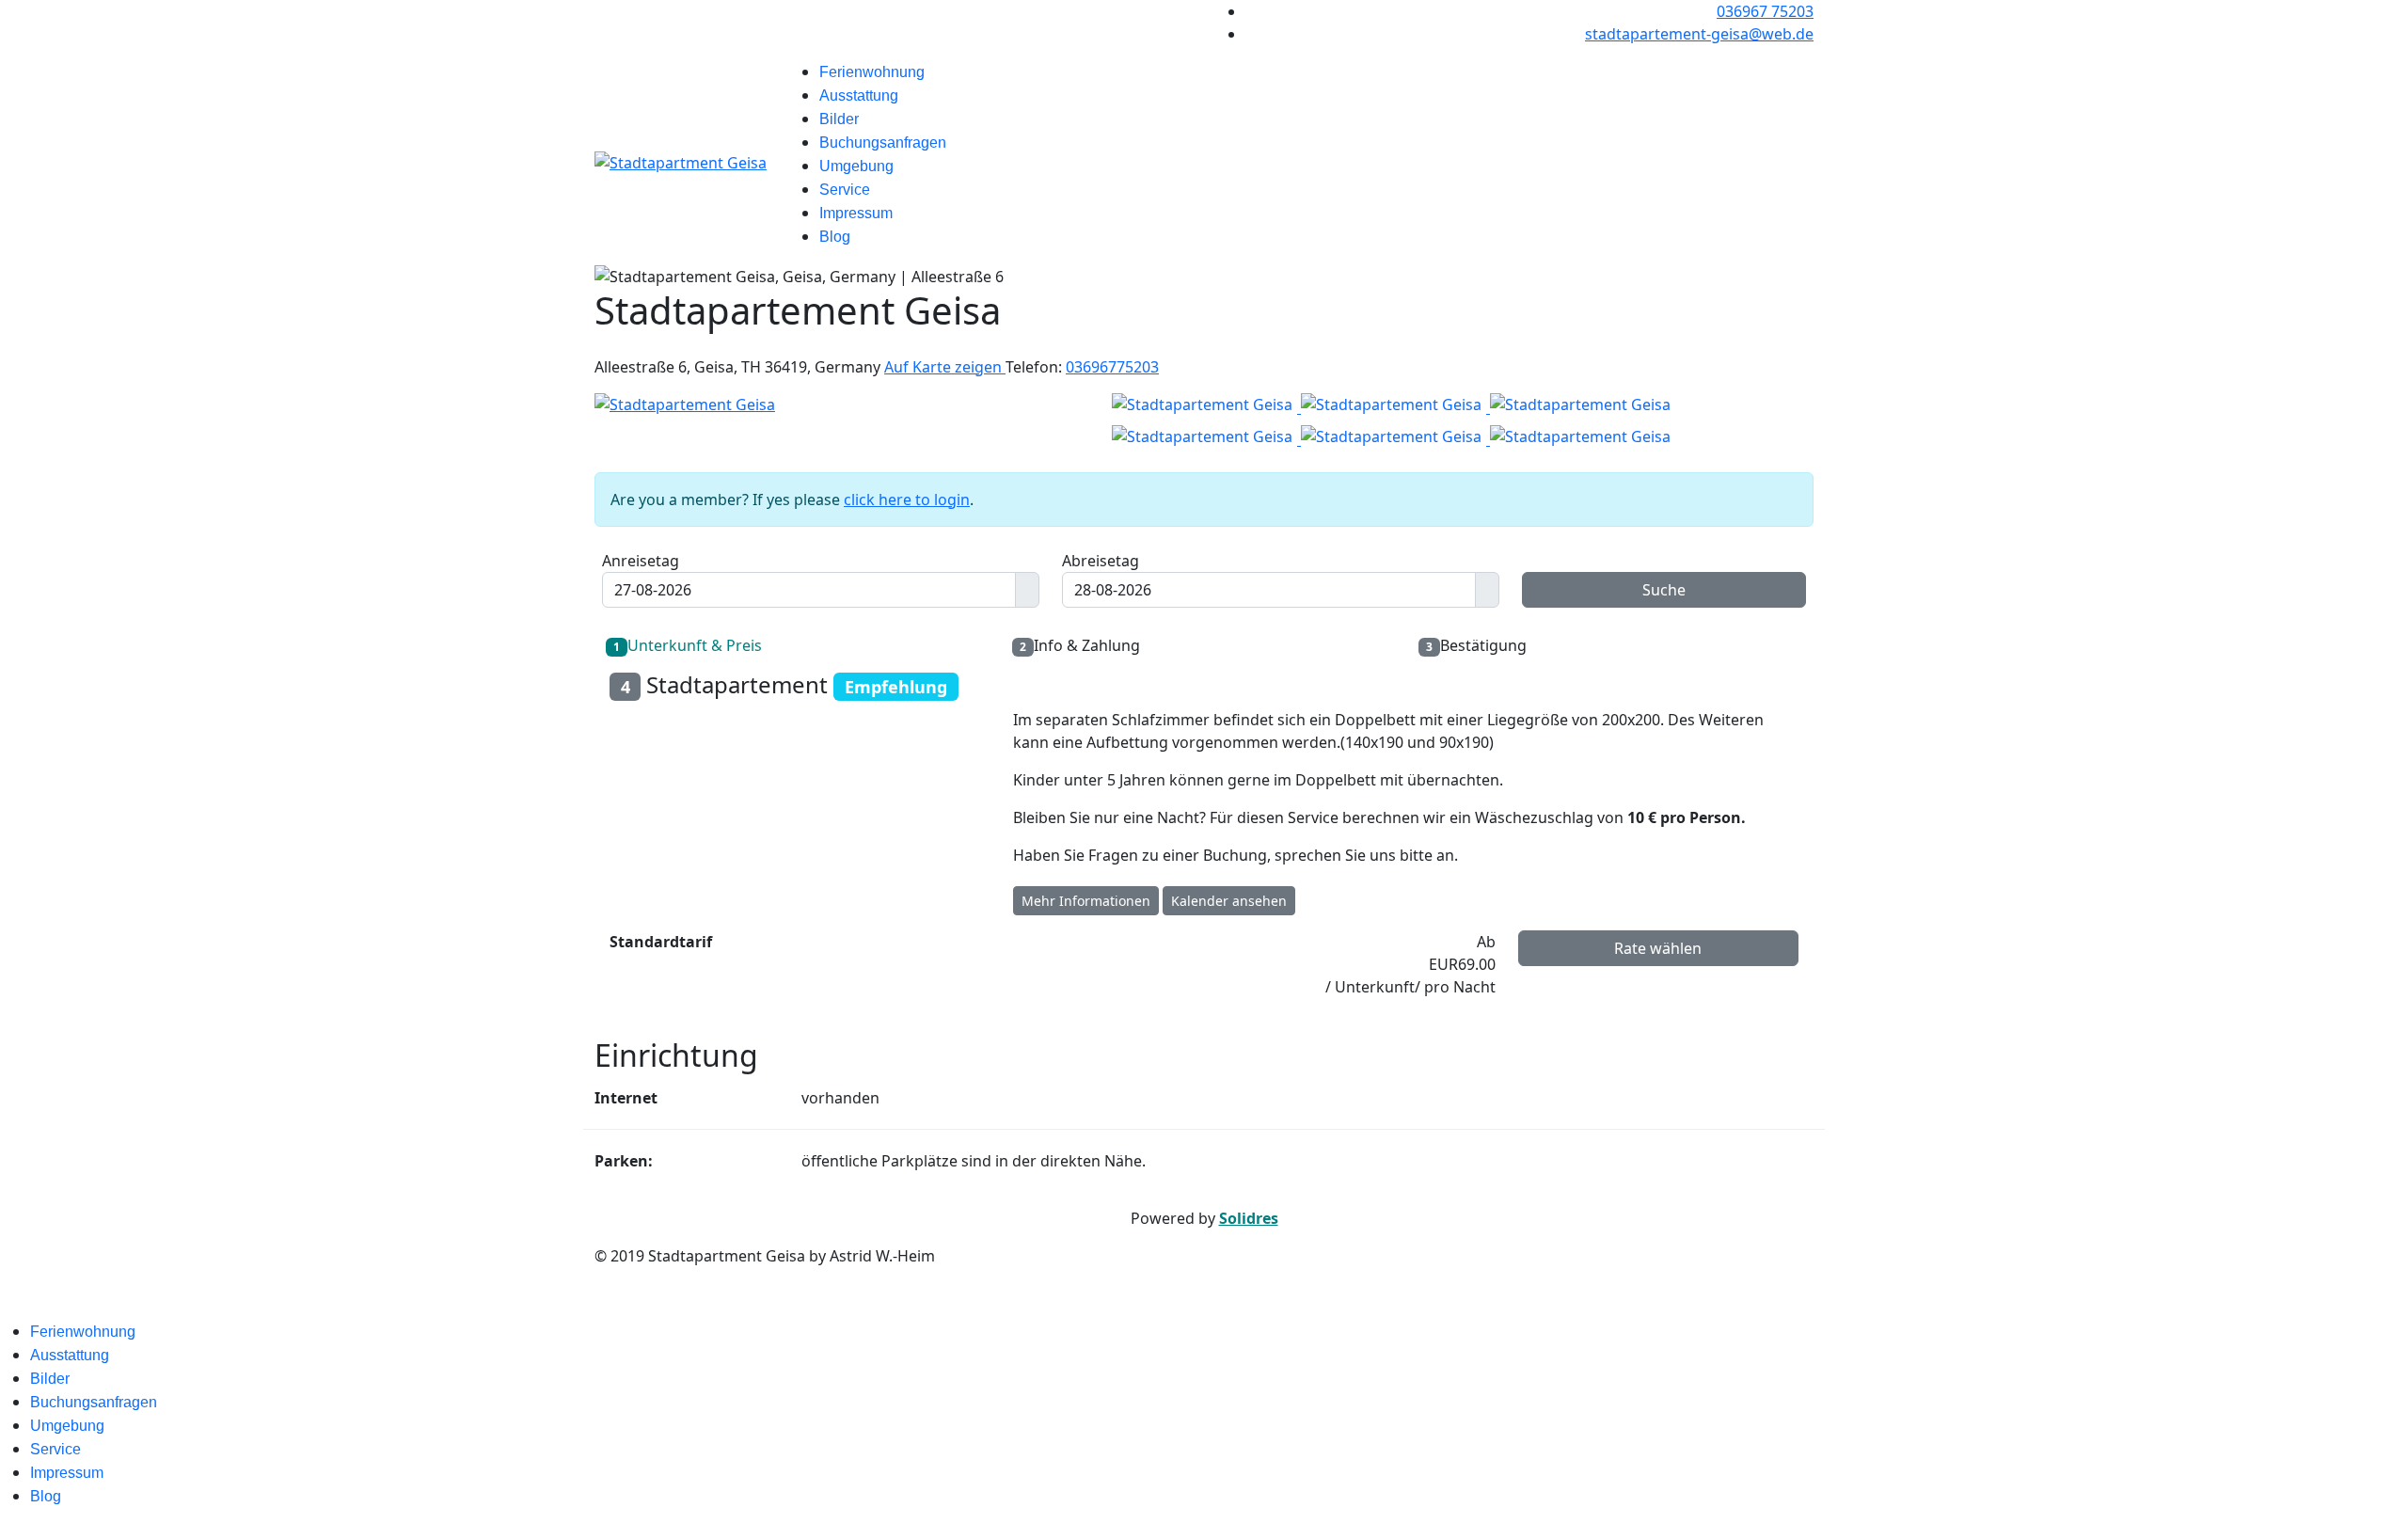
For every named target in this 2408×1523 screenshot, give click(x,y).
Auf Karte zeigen (945, 367)
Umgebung (856, 166)
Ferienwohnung (872, 72)
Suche (1664, 590)
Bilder (839, 119)
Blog (835, 237)
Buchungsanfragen (883, 143)
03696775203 (1112, 367)
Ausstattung (859, 95)
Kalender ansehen (1229, 901)
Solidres (1249, 1218)
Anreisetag (641, 561)
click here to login (907, 500)
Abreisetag (1101, 561)
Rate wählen (1658, 948)
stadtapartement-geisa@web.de (1699, 34)
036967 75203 (1765, 11)
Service (845, 190)
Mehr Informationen (1086, 901)
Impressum (856, 213)
